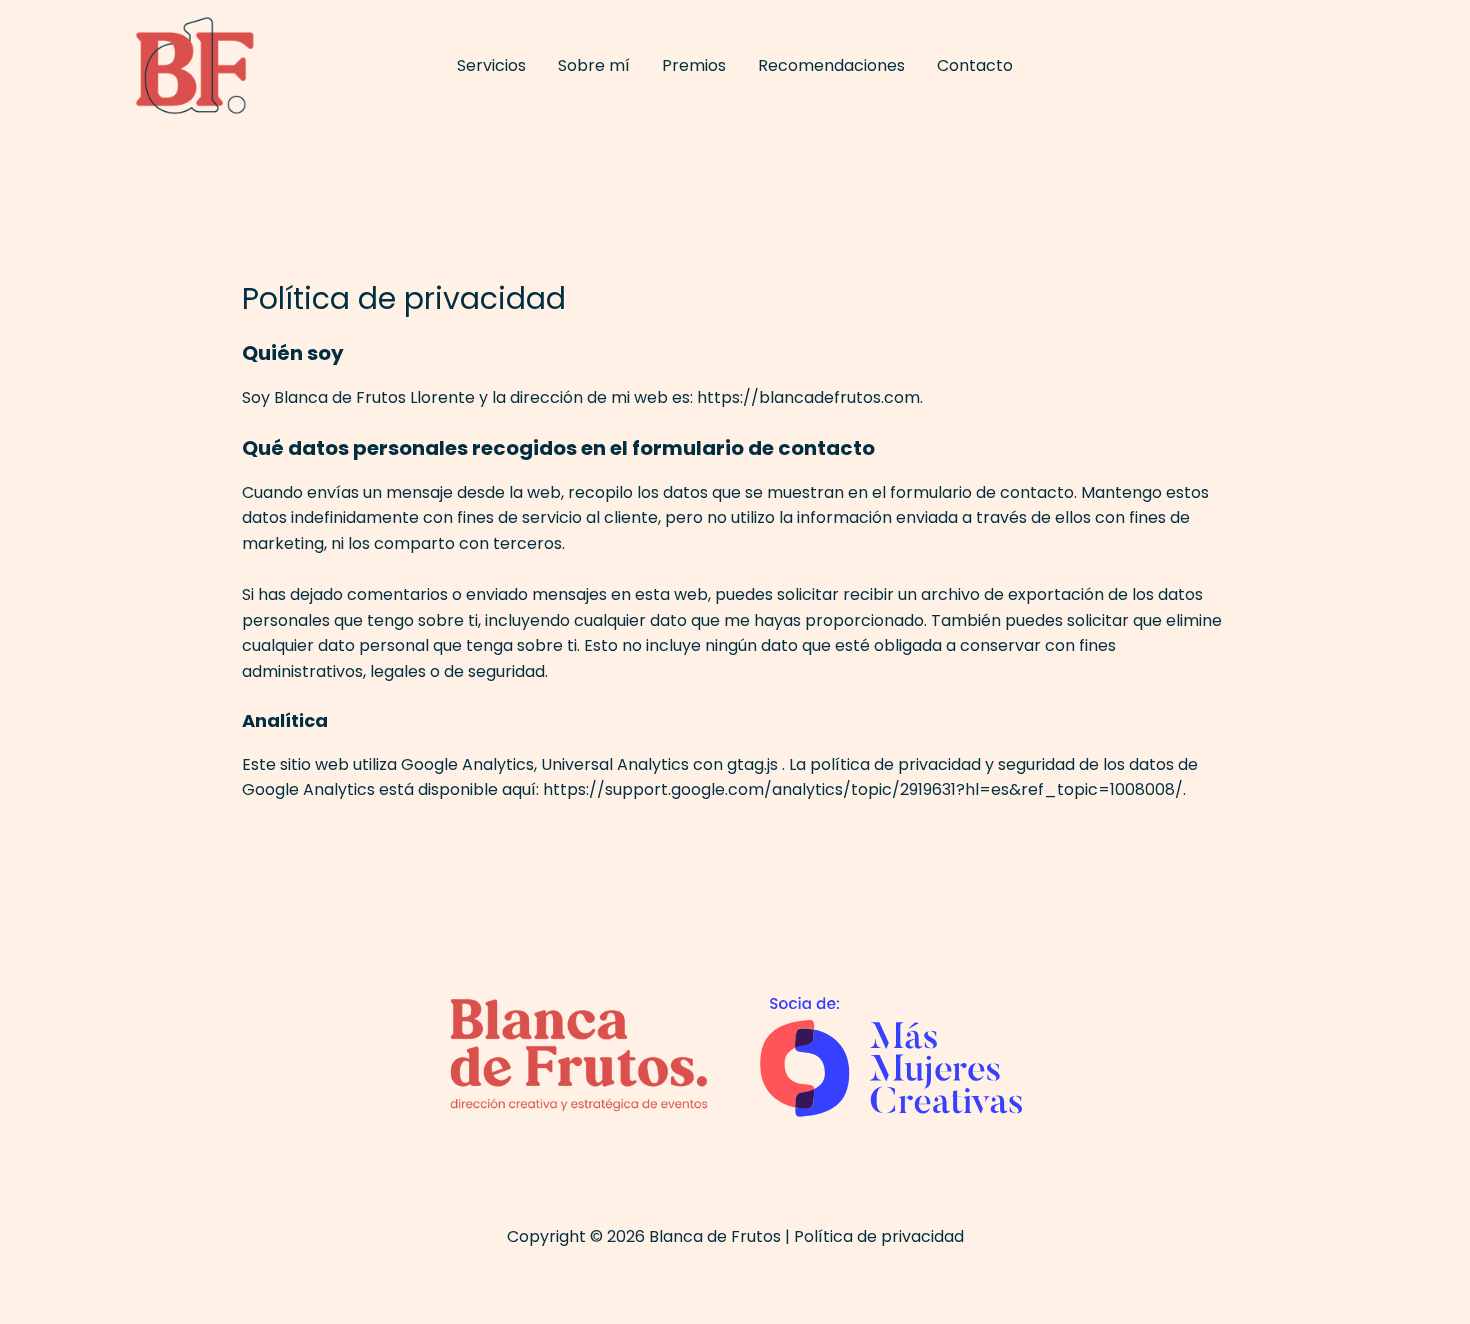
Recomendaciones (831, 65)
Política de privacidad (879, 1236)
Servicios (491, 65)
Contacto (975, 65)
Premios (694, 65)
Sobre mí (594, 65)
